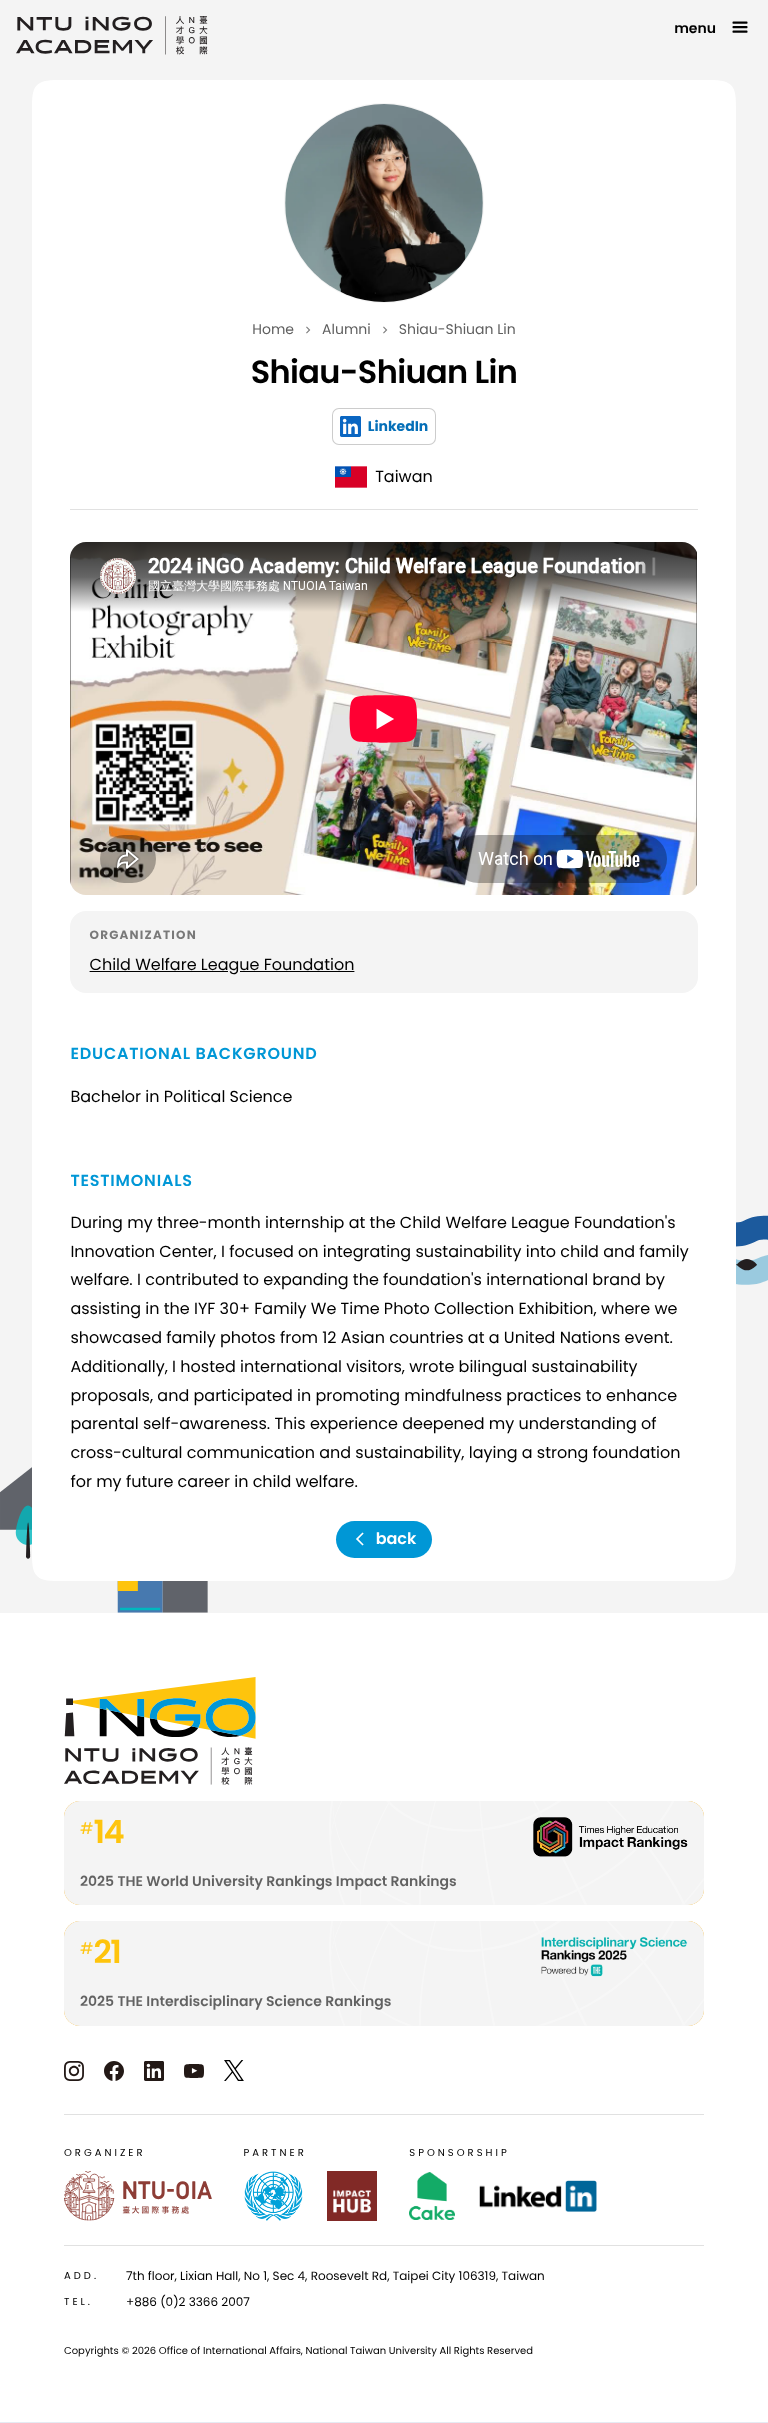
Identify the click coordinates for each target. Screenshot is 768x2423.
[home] (112, 35)
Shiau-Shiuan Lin (457, 329)
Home (273, 329)
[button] (713, 28)
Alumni (346, 329)
